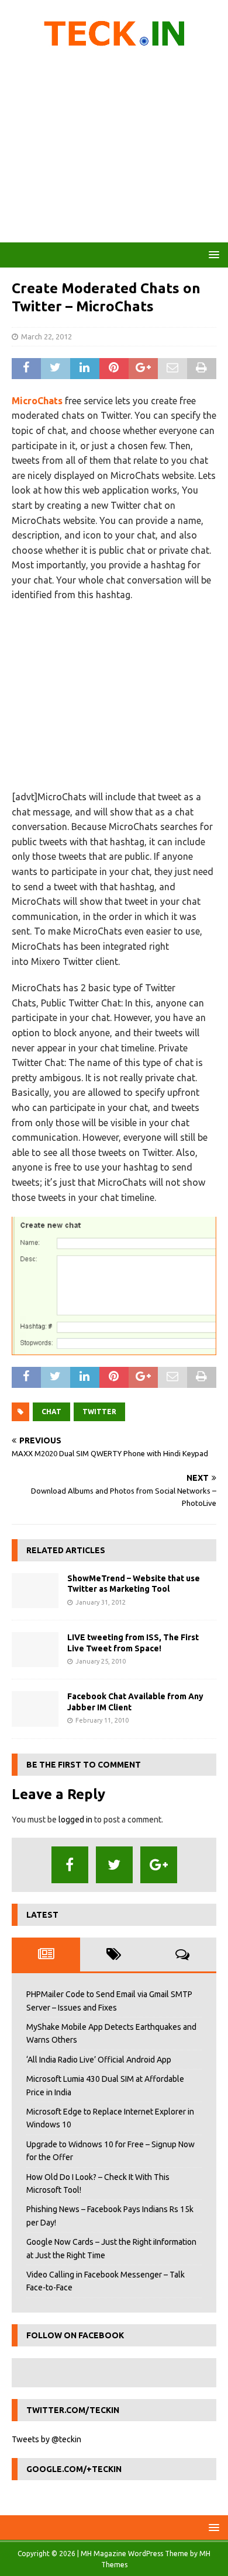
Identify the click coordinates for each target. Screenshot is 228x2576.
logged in (75, 1820)
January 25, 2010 (101, 1661)
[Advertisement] (114, 149)
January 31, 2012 (101, 1602)
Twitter (99, 1412)
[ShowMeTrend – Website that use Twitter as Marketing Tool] (35, 1591)
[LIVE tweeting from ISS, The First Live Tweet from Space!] (35, 1650)
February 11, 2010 (102, 1720)
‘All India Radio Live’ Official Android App (99, 2060)
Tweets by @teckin (46, 2439)
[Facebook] (70, 1865)
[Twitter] (114, 1865)
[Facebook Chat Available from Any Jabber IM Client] (35, 1709)
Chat (51, 1412)
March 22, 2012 (46, 336)
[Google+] (159, 1865)
